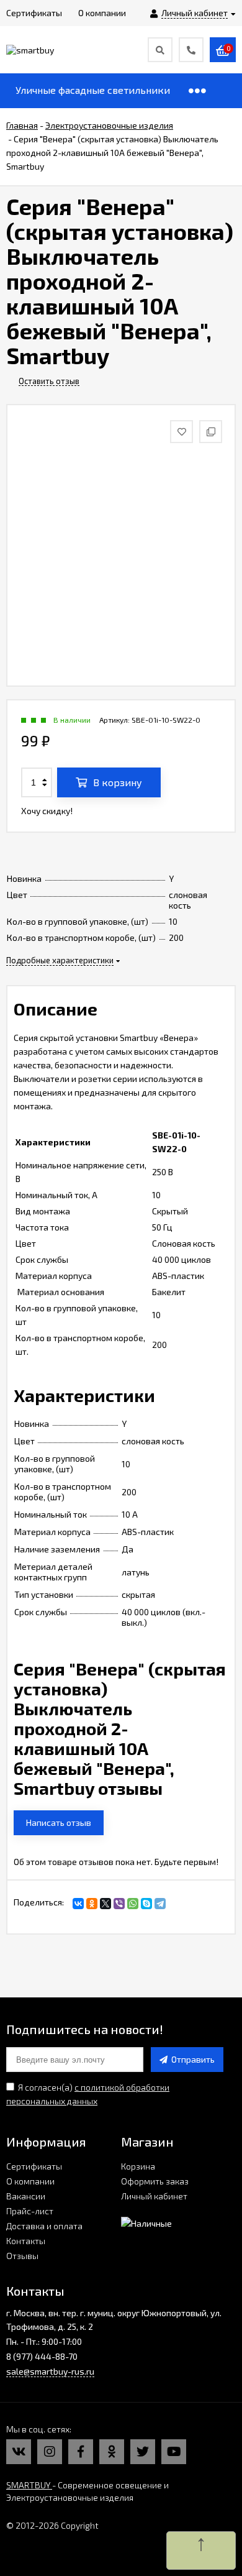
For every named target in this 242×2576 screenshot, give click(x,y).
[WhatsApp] (133, 1904)
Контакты (26, 2241)
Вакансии (26, 2196)
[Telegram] (160, 1904)
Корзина (138, 2166)
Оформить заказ (155, 2181)
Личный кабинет (154, 2196)
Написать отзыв (59, 1822)
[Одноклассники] (92, 1904)
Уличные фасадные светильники (93, 90)
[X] (105, 1904)
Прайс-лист (30, 2211)
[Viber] (119, 1904)
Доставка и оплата (44, 2226)
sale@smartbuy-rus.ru (50, 2371)
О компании (30, 2181)
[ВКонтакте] (78, 1904)
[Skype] (146, 1904)
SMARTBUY (29, 2485)
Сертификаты (34, 2166)
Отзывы (22, 2256)
